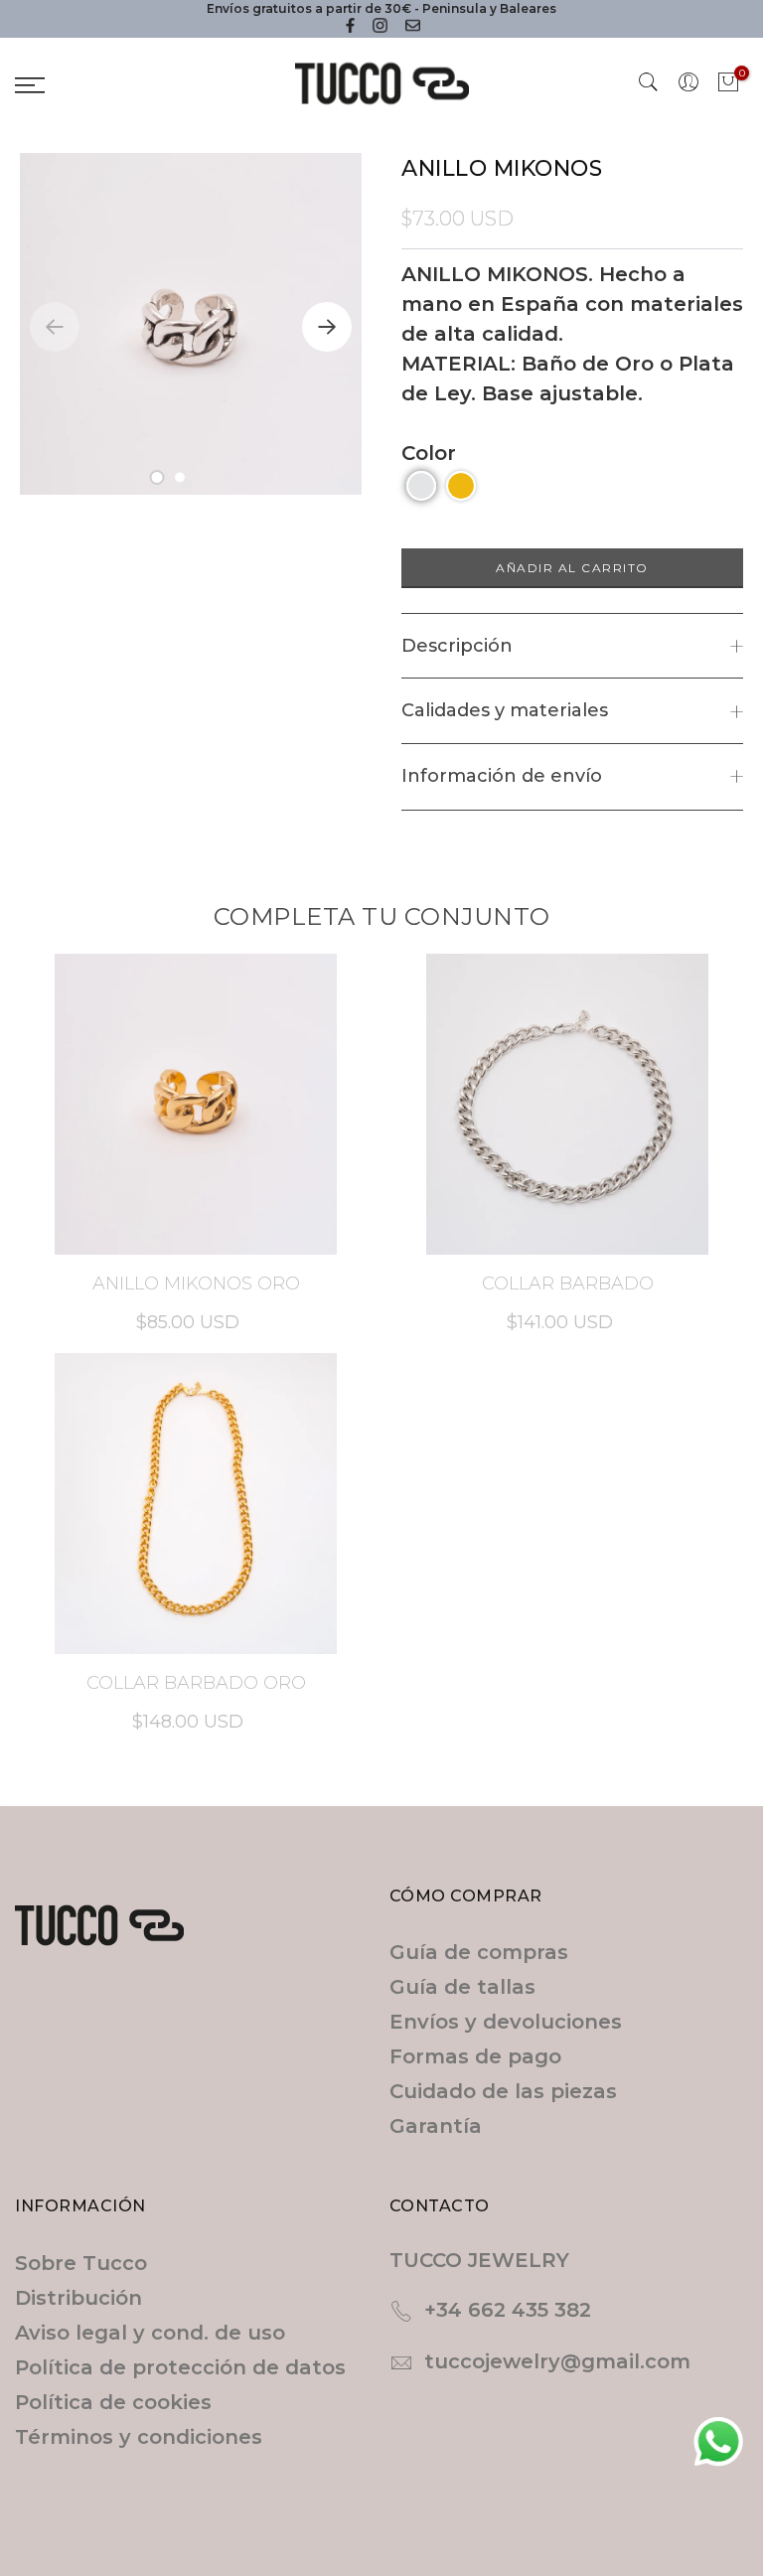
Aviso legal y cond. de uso (150, 2333)
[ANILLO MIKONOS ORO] (196, 1104)
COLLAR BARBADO (568, 1284)
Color (429, 453)
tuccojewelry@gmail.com (557, 2361)
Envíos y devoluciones (506, 2022)
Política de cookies (113, 2402)
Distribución (78, 2298)
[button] (156, 477)
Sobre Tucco (81, 2263)
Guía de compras (479, 1952)
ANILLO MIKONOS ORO (196, 1284)
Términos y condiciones (139, 2437)
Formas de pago (475, 2056)
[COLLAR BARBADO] (567, 1104)
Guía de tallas (462, 1987)
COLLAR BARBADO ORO (196, 1683)
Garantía (436, 2126)
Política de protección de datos (180, 2367)
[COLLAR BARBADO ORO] (196, 1504)
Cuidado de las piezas (503, 2091)
